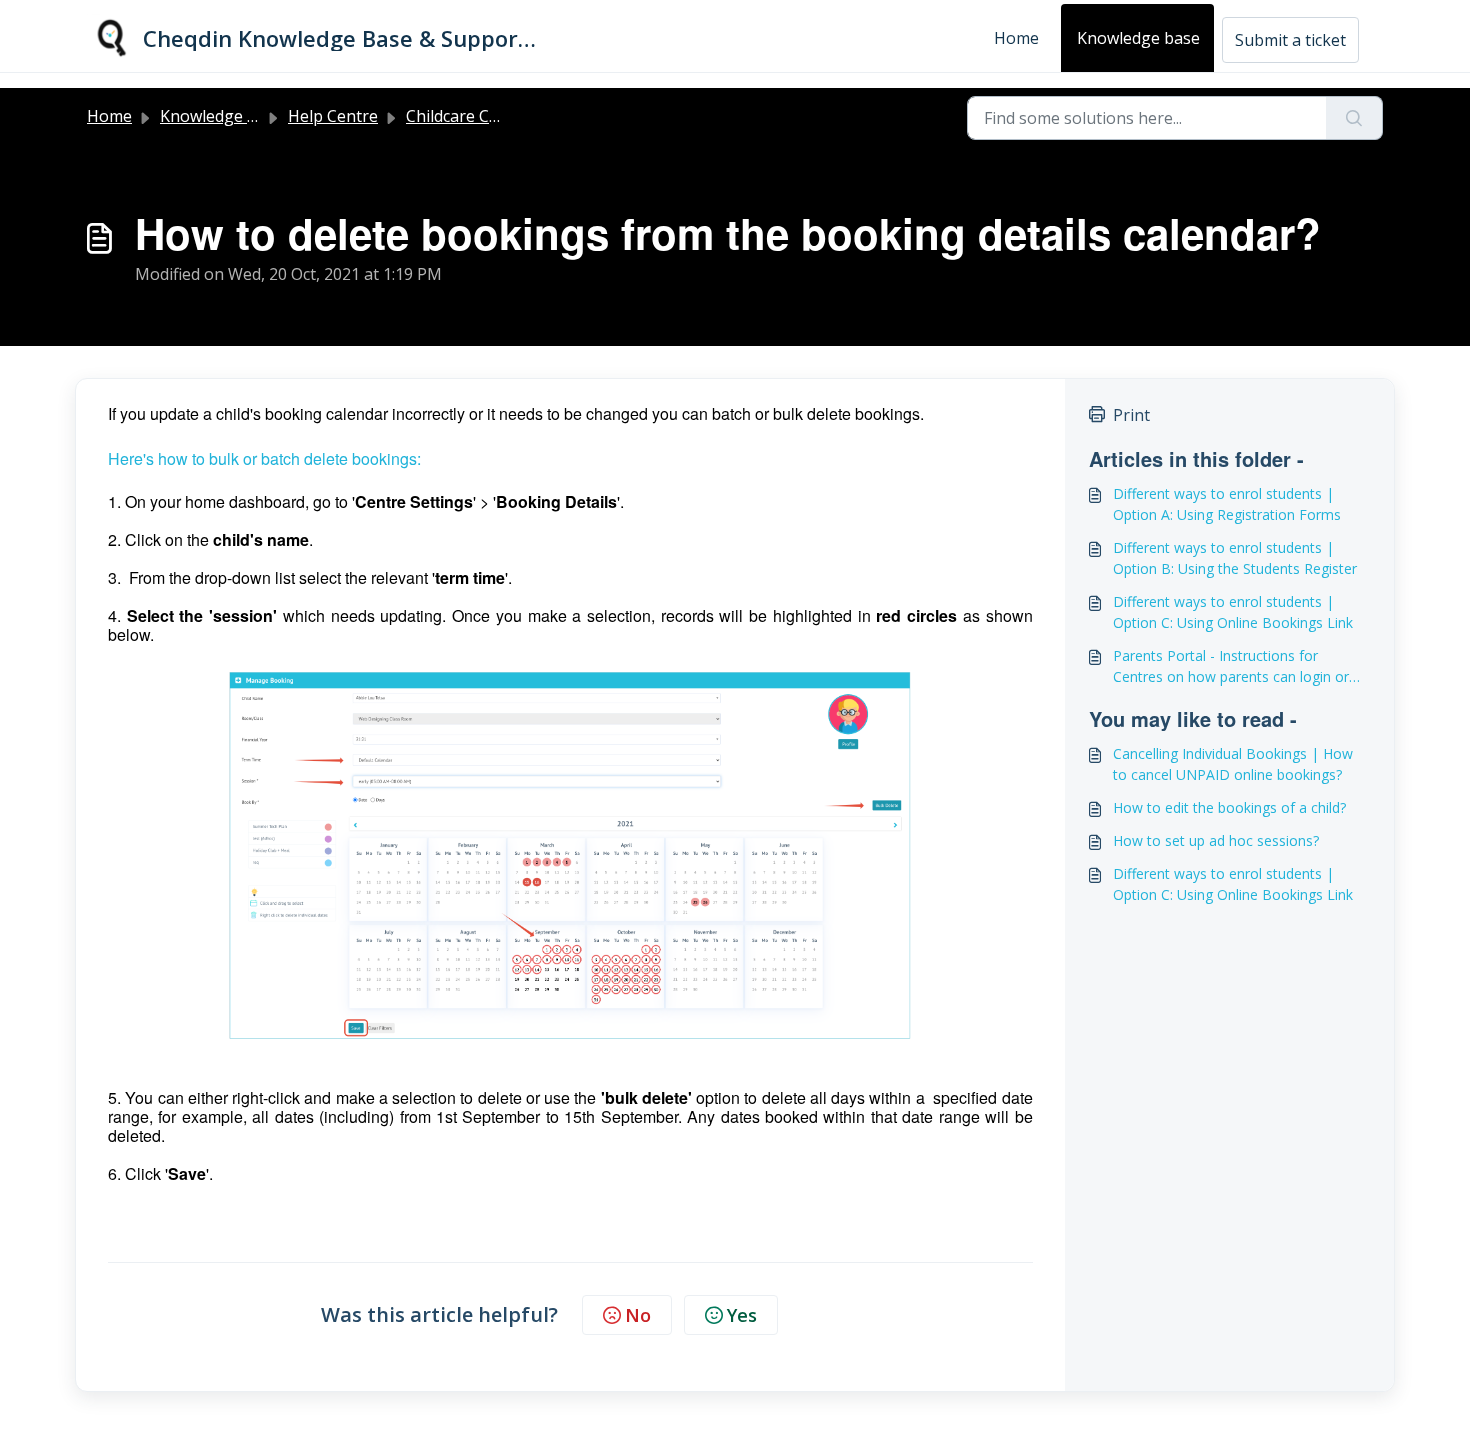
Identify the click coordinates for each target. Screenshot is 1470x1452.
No (638, 1315)
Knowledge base (1138, 38)
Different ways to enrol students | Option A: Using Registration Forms (1227, 504)
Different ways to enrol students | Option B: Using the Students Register (1235, 558)
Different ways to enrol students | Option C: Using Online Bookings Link (1233, 612)
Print (1131, 415)
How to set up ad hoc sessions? (1216, 840)
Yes (742, 1315)
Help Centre (333, 116)
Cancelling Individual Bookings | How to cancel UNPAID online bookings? (1233, 764)
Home (1016, 38)
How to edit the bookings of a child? (1229, 807)
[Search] (1354, 118)
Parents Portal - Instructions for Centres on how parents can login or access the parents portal (1231, 666)
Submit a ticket (1290, 40)
